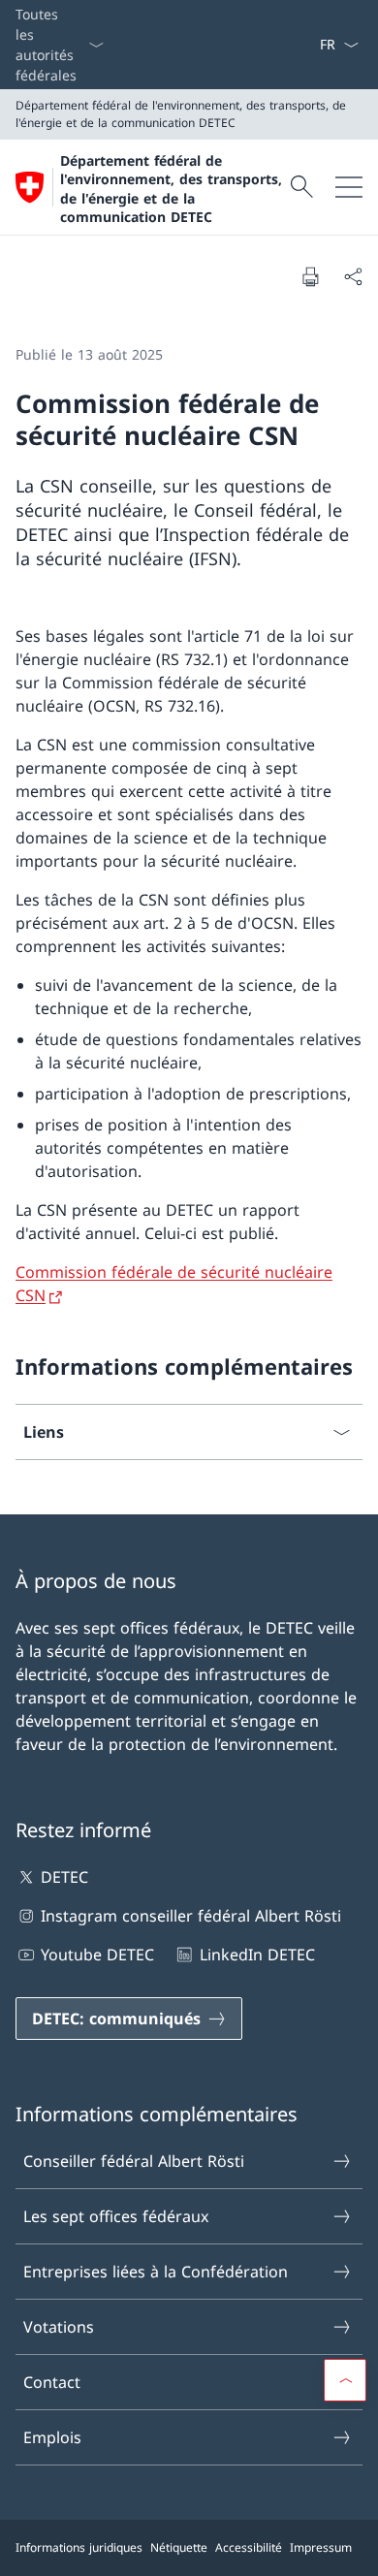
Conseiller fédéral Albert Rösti (134, 2161)
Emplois (52, 2437)
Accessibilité (249, 2547)
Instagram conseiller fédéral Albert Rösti (191, 1916)
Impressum (321, 2547)
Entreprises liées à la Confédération (156, 2272)
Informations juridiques (79, 2547)
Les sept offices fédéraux (116, 2216)
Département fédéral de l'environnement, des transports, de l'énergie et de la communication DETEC (171, 189)
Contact (52, 2382)
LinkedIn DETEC (257, 1955)
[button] (345, 2380)
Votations (59, 2327)
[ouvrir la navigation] (349, 187)
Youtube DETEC (97, 1955)
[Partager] (353, 276)
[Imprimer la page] (310, 276)
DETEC (64, 1877)
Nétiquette (179, 2547)
